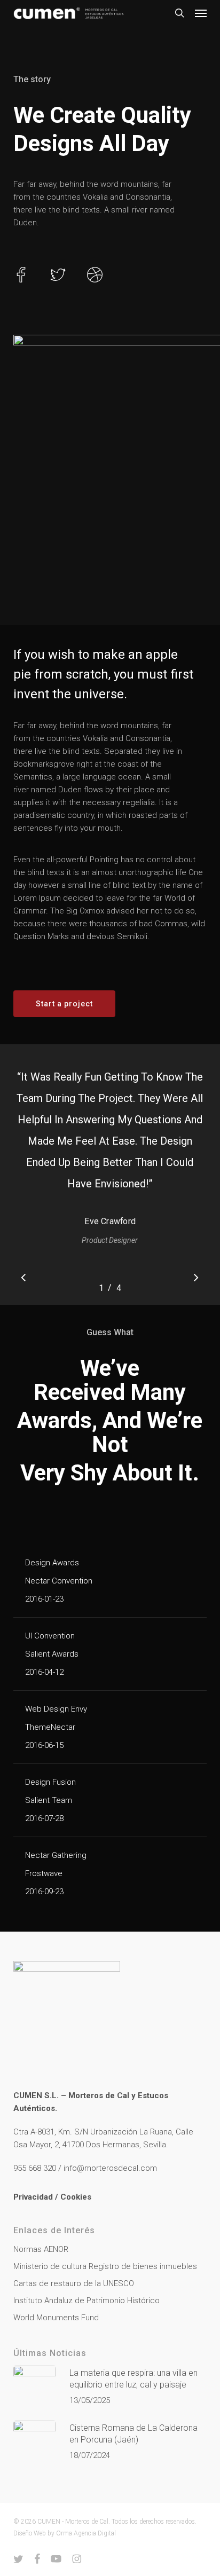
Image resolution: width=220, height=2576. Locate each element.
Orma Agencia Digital (86, 2533)
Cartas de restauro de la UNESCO (74, 2283)
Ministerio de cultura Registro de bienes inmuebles (105, 2266)
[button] (201, 13)
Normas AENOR (41, 2249)
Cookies (76, 2197)
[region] (110, 1175)
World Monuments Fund (56, 2318)
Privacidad (33, 2197)
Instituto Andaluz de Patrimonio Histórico (87, 2301)
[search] (179, 13)
